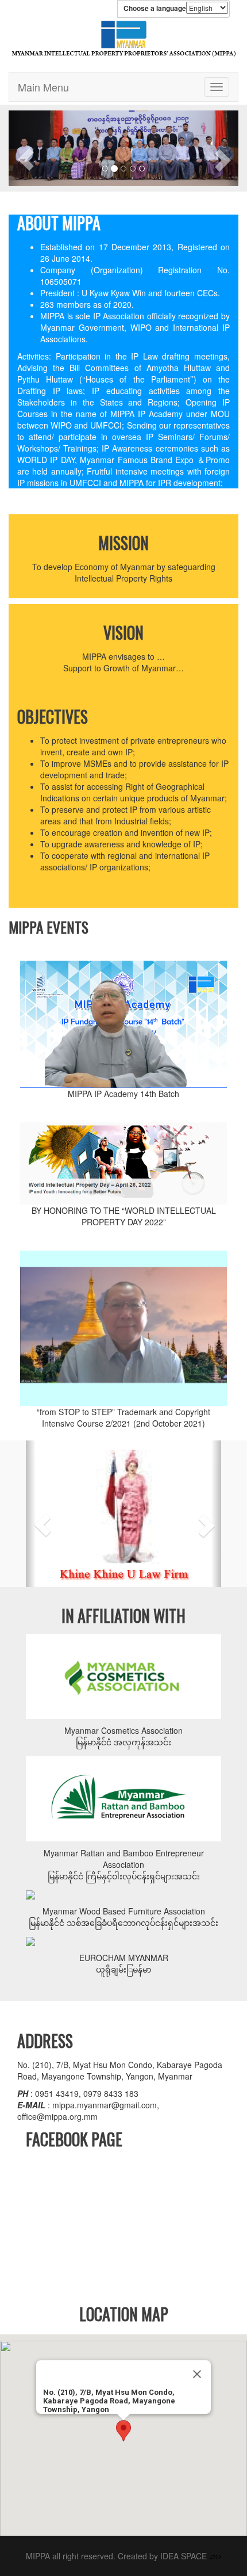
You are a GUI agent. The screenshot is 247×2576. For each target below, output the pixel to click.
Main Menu (43, 87)
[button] (14, 148)
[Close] (197, 2374)
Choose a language (155, 8)
